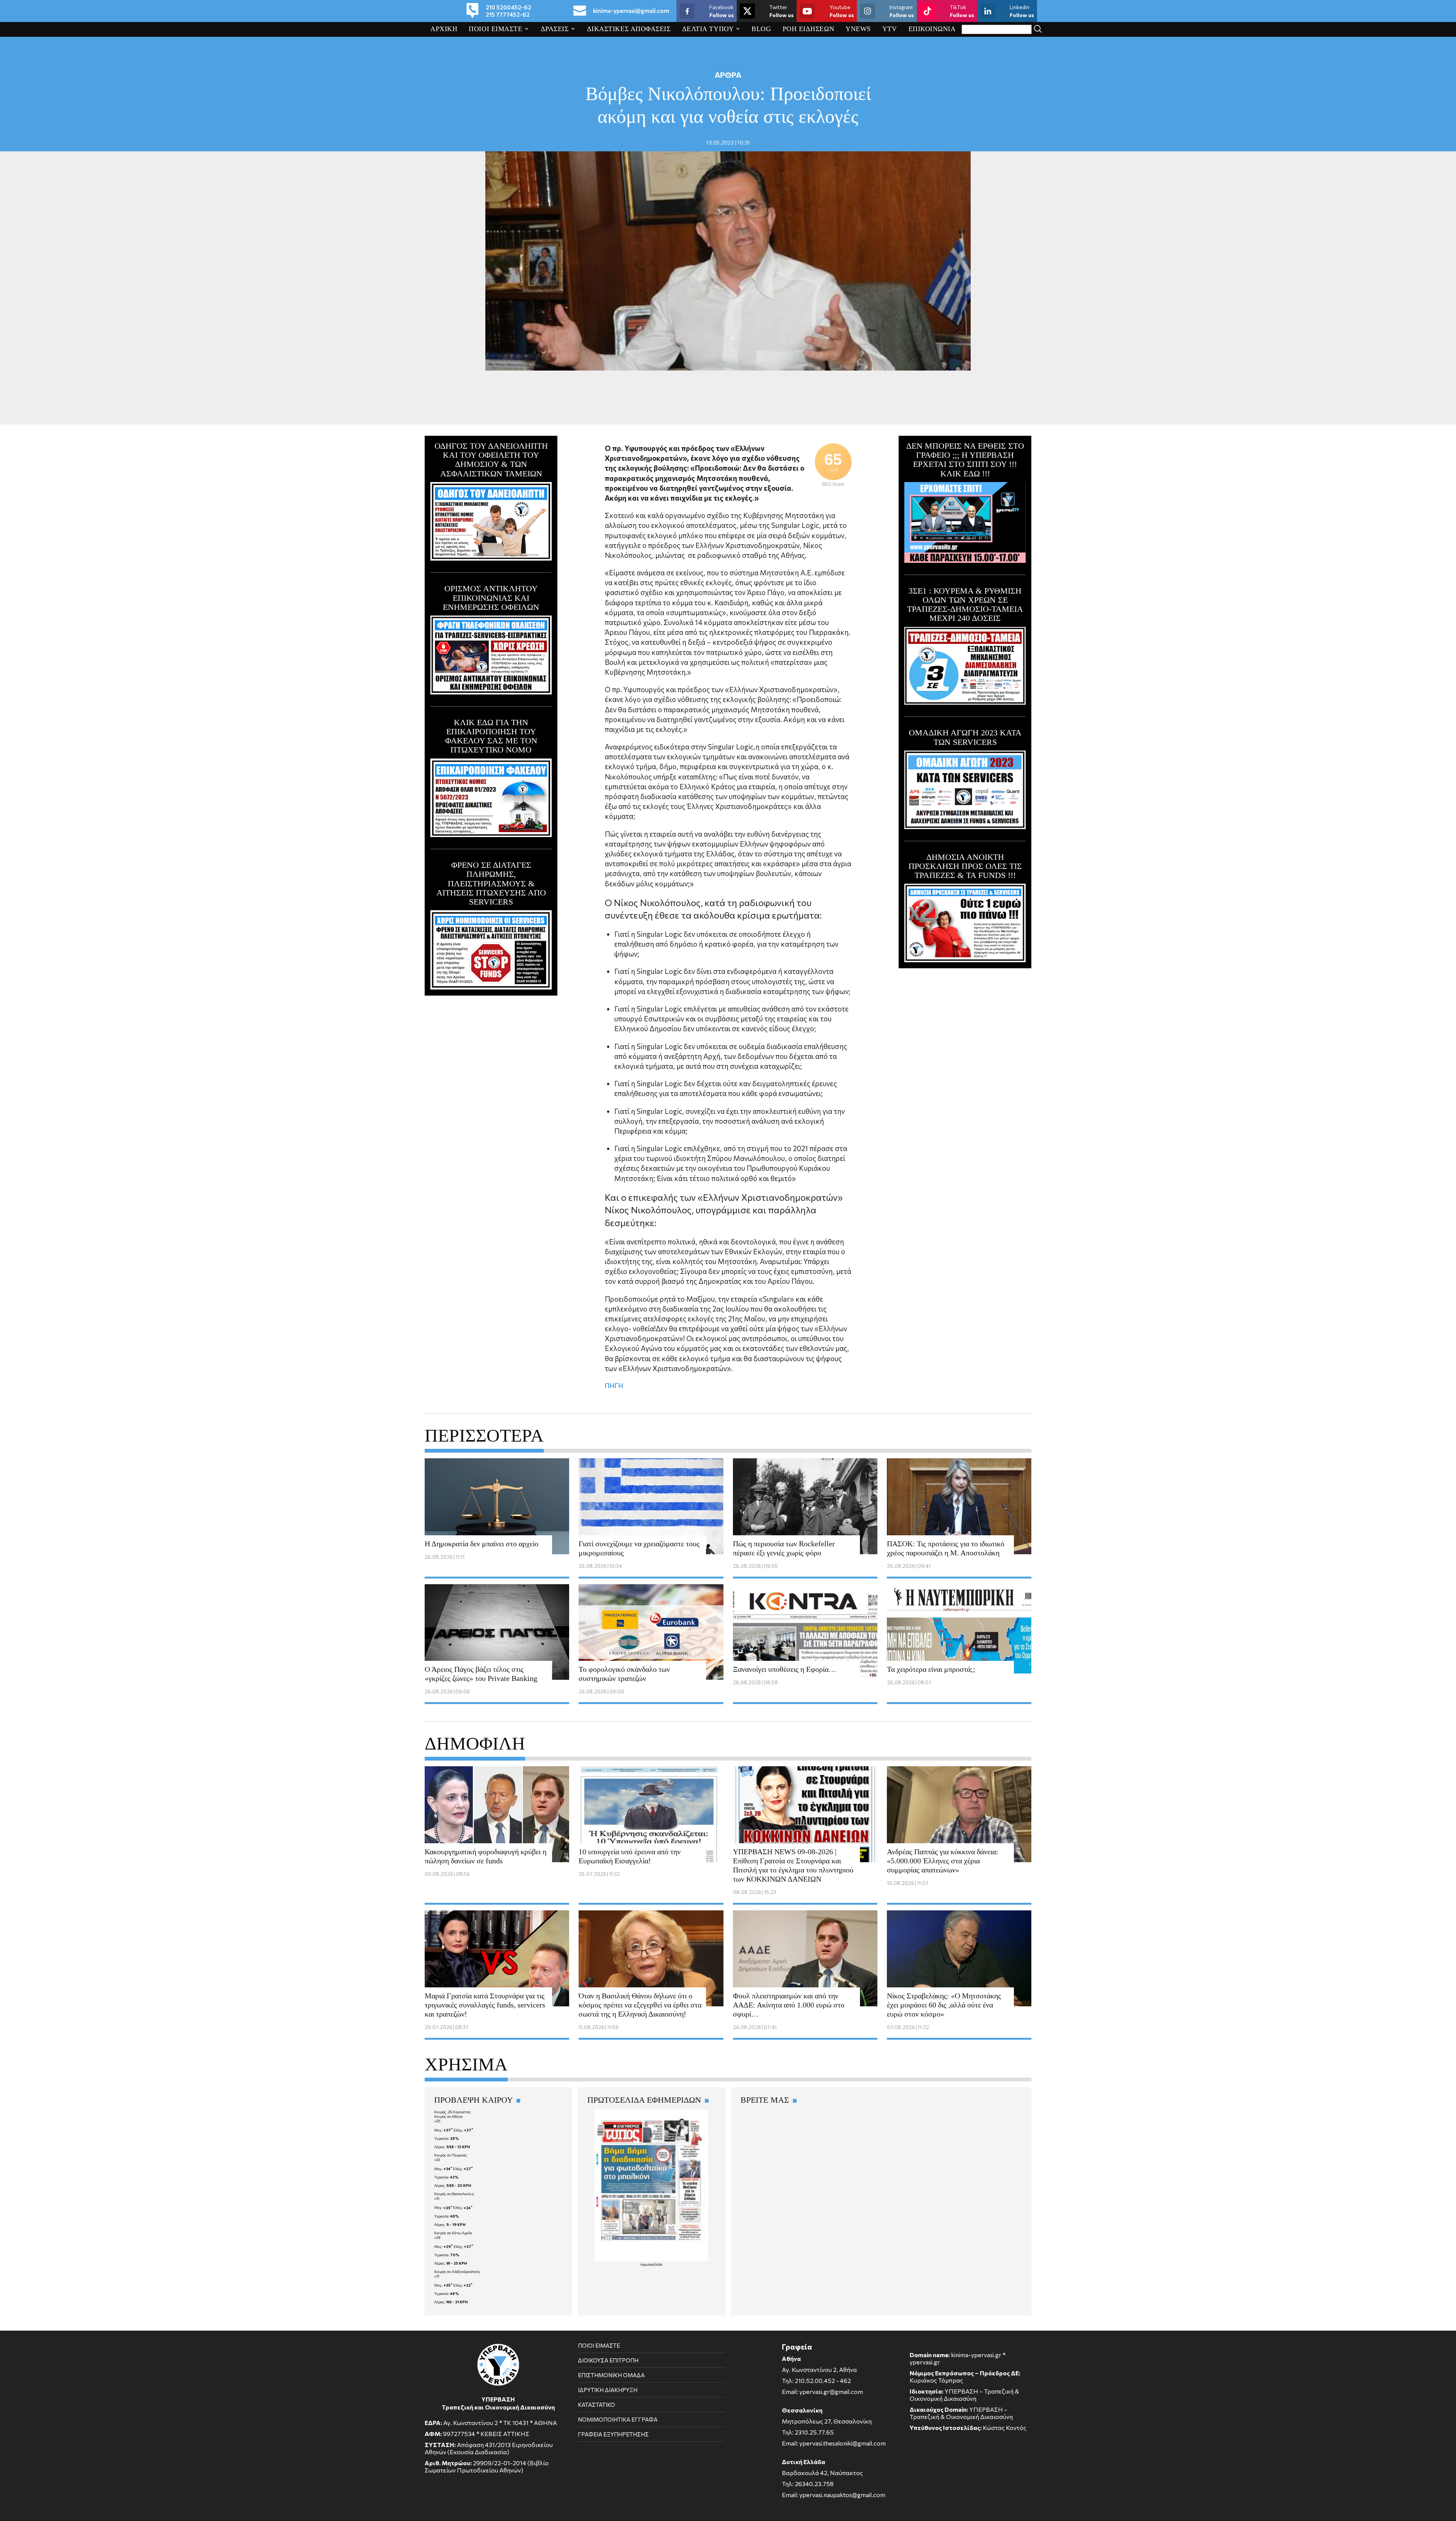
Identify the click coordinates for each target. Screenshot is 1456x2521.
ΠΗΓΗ (614, 1385)
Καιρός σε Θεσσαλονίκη (454, 2194)
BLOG (761, 29)
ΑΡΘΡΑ (728, 75)
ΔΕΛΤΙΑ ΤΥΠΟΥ (708, 29)
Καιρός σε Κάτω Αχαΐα (453, 2233)
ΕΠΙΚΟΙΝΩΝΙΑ (932, 29)
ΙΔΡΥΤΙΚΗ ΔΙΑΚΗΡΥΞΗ (608, 2390)
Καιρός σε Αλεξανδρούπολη (457, 2271)
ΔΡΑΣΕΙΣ (555, 29)
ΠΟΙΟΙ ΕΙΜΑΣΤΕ (495, 29)
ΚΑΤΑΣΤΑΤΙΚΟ (596, 2405)
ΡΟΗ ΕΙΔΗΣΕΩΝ (809, 29)
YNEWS (858, 29)
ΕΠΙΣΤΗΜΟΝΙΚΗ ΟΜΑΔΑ (611, 2375)
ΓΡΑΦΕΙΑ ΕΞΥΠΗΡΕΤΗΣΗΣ (613, 2434)
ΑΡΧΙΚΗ (444, 29)
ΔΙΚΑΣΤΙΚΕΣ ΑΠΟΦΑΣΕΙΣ (629, 29)
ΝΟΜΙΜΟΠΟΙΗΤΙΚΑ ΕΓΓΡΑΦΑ (618, 2419)
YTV (890, 29)
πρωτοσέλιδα (651, 2264)
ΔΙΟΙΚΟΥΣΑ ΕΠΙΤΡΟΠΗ (608, 2360)
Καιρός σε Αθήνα (448, 2116)
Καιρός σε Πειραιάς (451, 2155)
